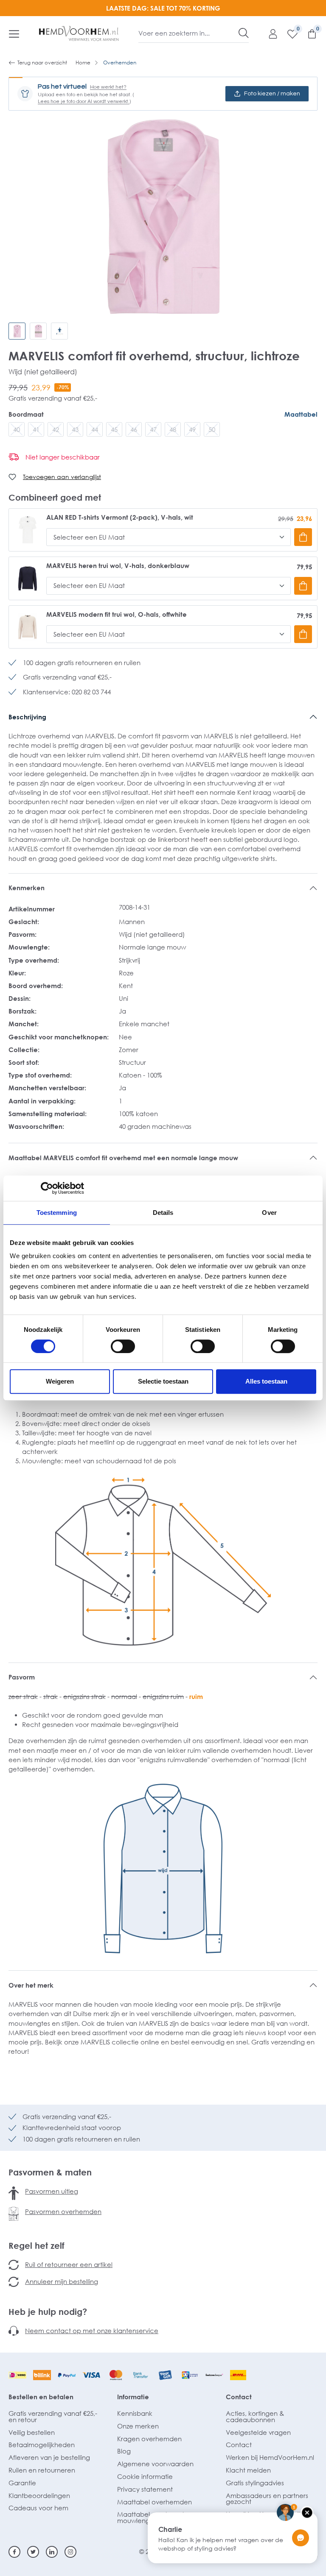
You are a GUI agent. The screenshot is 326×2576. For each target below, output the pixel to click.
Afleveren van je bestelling (49, 2457)
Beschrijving (27, 717)
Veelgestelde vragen (258, 2432)
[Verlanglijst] (288, 33)
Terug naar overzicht (42, 63)
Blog (124, 2451)
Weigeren (60, 1381)
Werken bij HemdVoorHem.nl (270, 2457)
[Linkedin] (52, 2552)
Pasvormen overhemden (63, 2211)
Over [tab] (269, 1213)
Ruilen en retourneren (42, 2470)
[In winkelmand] (303, 537)
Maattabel (301, 414)
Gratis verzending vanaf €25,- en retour (53, 2416)
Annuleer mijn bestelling (62, 2281)
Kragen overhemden (149, 2439)
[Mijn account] (269, 33)
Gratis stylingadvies (255, 2483)
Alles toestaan (266, 1381)
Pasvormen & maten (50, 2172)
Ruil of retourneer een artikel (69, 2264)
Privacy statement (145, 2489)
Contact (239, 2397)
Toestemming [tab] (57, 1213)
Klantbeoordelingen (39, 2495)
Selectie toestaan (163, 1381)
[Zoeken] (244, 33)
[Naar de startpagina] (79, 33)
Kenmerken (27, 888)
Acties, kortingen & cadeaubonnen (255, 2416)
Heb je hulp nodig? (48, 2311)
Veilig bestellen (32, 2432)
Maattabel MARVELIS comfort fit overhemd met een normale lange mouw (123, 1158)
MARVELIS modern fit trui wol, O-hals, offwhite (117, 614)
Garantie (22, 2483)
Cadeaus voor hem (38, 2508)
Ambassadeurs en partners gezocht (267, 2499)
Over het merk (31, 1985)
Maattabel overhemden (155, 2502)
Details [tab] (163, 1213)
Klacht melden (248, 2470)
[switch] (123, 1346)
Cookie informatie (145, 2476)
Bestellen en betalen (41, 2397)
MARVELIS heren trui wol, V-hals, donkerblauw (118, 566)
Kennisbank (135, 2413)
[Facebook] (14, 2552)
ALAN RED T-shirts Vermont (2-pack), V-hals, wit (120, 517)
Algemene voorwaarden (155, 2464)
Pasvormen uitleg (52, 2191)
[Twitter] (33, 2552)
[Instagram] (70, 2552)
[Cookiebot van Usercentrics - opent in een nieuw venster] (47, 1188)
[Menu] (14, 33)
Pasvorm (22, 1677)
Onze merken (138, 2426)
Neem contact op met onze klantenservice (92, 2331)
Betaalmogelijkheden (42, 2445)
